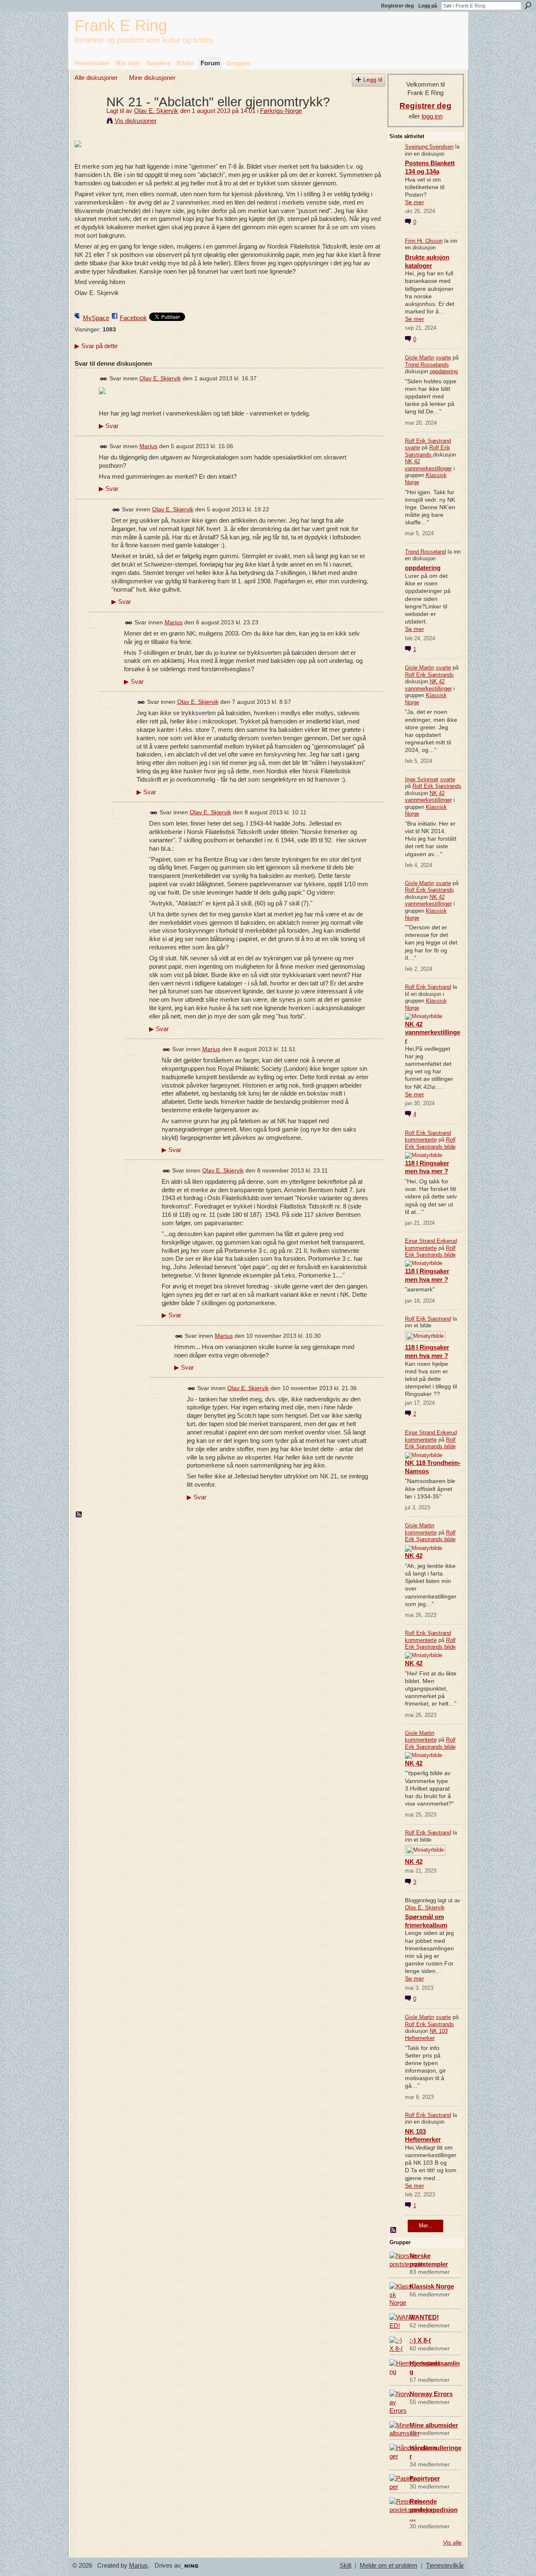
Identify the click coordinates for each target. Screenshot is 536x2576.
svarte (443, 358)
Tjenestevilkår (445, 2566)
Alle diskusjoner (96, 78)
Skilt (345, 2566)
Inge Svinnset (422, 779)
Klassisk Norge (432, 2286)
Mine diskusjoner (152, 78)
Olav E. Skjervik (156, 111)
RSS (79, 1515)
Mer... (426, 2226)
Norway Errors (431, 2394)
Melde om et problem (389, 2566)
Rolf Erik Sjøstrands (428, 451)
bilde (450, 1147)
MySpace (96, 318)
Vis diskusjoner (136, 121)
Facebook (133, 318)
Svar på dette (96, 346)
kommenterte (421, 1140)
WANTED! (424, 2317)
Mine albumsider (434, 2425)
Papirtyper (425, 2478)
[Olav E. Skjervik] (88, 117)
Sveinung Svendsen (429, 147)
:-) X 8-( (420, 2340)
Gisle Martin (420, 358)
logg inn (432, 116)
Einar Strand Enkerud (431, 1241)
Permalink (104, 379)
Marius (148, 446)
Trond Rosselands (427, 365)
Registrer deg (397, 6)
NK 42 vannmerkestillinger (428, 465)
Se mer (415, 202)
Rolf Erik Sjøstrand (428, 441)
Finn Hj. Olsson (424, 241)
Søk (528, 5)
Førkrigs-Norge (281, 111)
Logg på (428, 6)
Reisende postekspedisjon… (434, 2510)
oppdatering (444, 371)
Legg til (373, 80)
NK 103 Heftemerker (426, 2035)
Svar (109, 426)
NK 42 (414, 1556)
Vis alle (452, 2543)
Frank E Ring (121, 25)
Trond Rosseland (425, 552)
